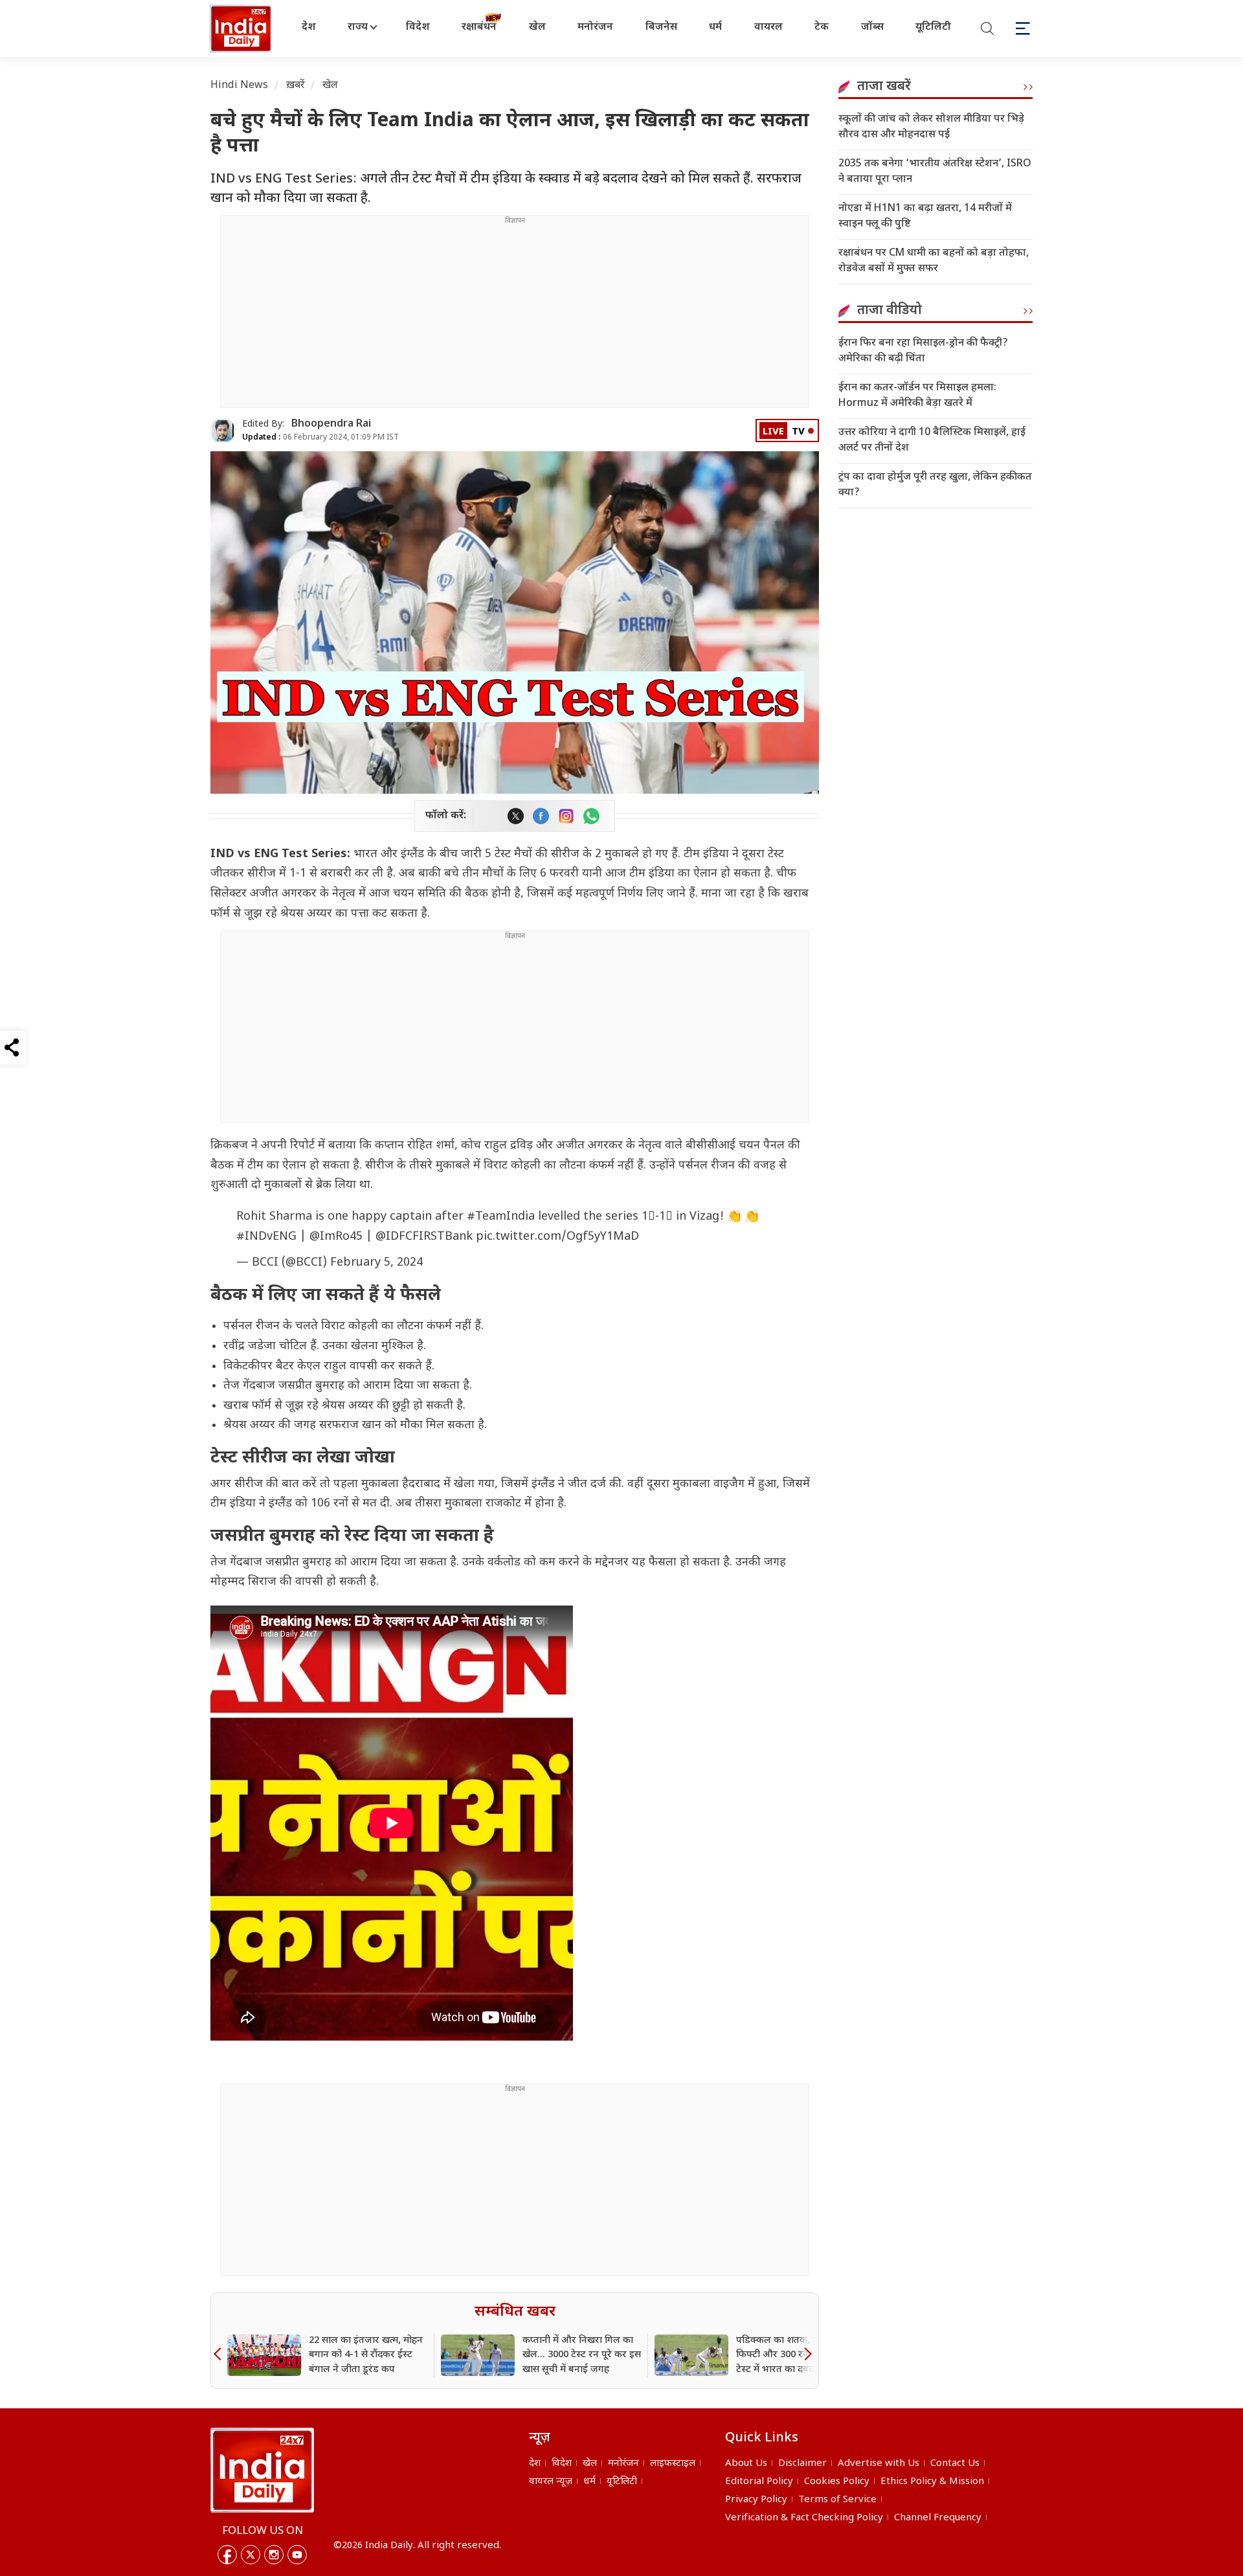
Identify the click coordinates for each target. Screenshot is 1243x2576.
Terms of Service (837, 2500)
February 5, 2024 (376, 1263)
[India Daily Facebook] (541, 816)
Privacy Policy (756, 2500)
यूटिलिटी (933, 28)
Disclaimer (802, 2464)
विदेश (418, 28)
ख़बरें (296, 86)
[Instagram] (274, 2555)
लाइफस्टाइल (673, 2464)
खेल (537, 28)
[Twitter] (251, 2555)
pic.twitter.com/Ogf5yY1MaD (557, 1237)
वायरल (768, 28)
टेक (822, 28)
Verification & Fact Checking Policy (804, 2518)
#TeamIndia (501, 1217)
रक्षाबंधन (479, 28)
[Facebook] (227, 2555)
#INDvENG (266, 1237)
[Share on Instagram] (566, 816)
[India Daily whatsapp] (591, 816)
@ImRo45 (336, 1237)
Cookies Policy (837, 2482)
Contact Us (955, 2464)
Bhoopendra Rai (331, 424)
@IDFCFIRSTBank (424, 1237)
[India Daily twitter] (516, 816)
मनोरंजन (595, 28)
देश (309, 28)
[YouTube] (297, 2555)
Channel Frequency (938, 2518)
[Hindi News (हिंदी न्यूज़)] (242, 28)
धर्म (715, 28)
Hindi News (240, 86)
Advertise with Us (879, 2464)
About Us (746, 2464)
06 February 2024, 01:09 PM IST (320, 438)
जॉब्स (872, 28)
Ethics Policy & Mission (932, 2482)
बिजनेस (661, 28)
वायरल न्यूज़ (551, 2482)
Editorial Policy (759, 2482)
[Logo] (262, 2470)
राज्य (358, 28)
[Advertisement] (515, 317)
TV (798, 432)
